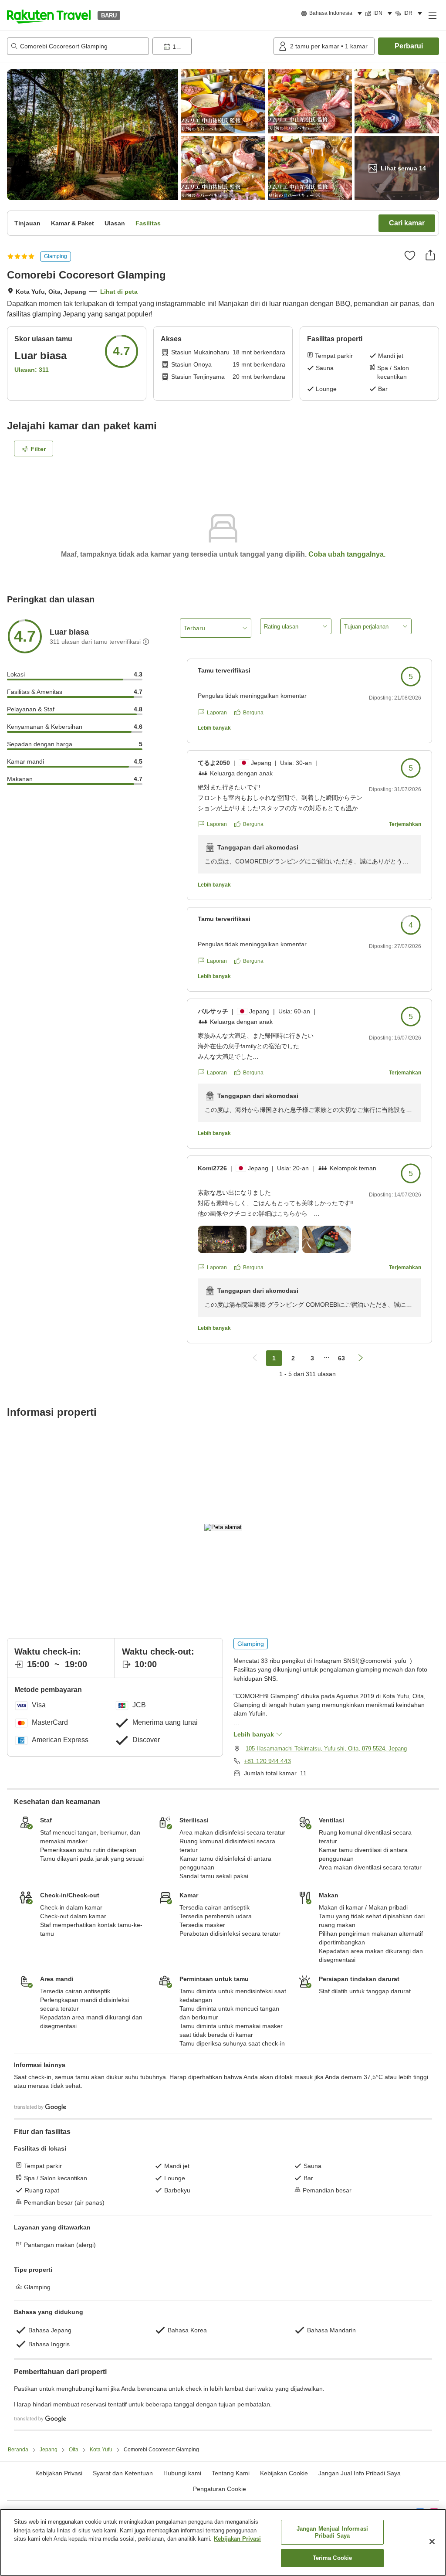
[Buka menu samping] (432, 15)
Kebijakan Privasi (237, 2539)
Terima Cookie (333, 2558)
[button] (49, 15)
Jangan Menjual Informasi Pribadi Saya (332, 2532)
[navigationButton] (255, 1358)
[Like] (410, 255)
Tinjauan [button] (27, 223)
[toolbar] (211, 46)
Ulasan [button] (115, 223)
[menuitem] (333, 14)
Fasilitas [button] (148, 223)
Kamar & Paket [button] (73, 223)
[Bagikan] (430, 255)
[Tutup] (432, 2542)
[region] (223, 2542)
